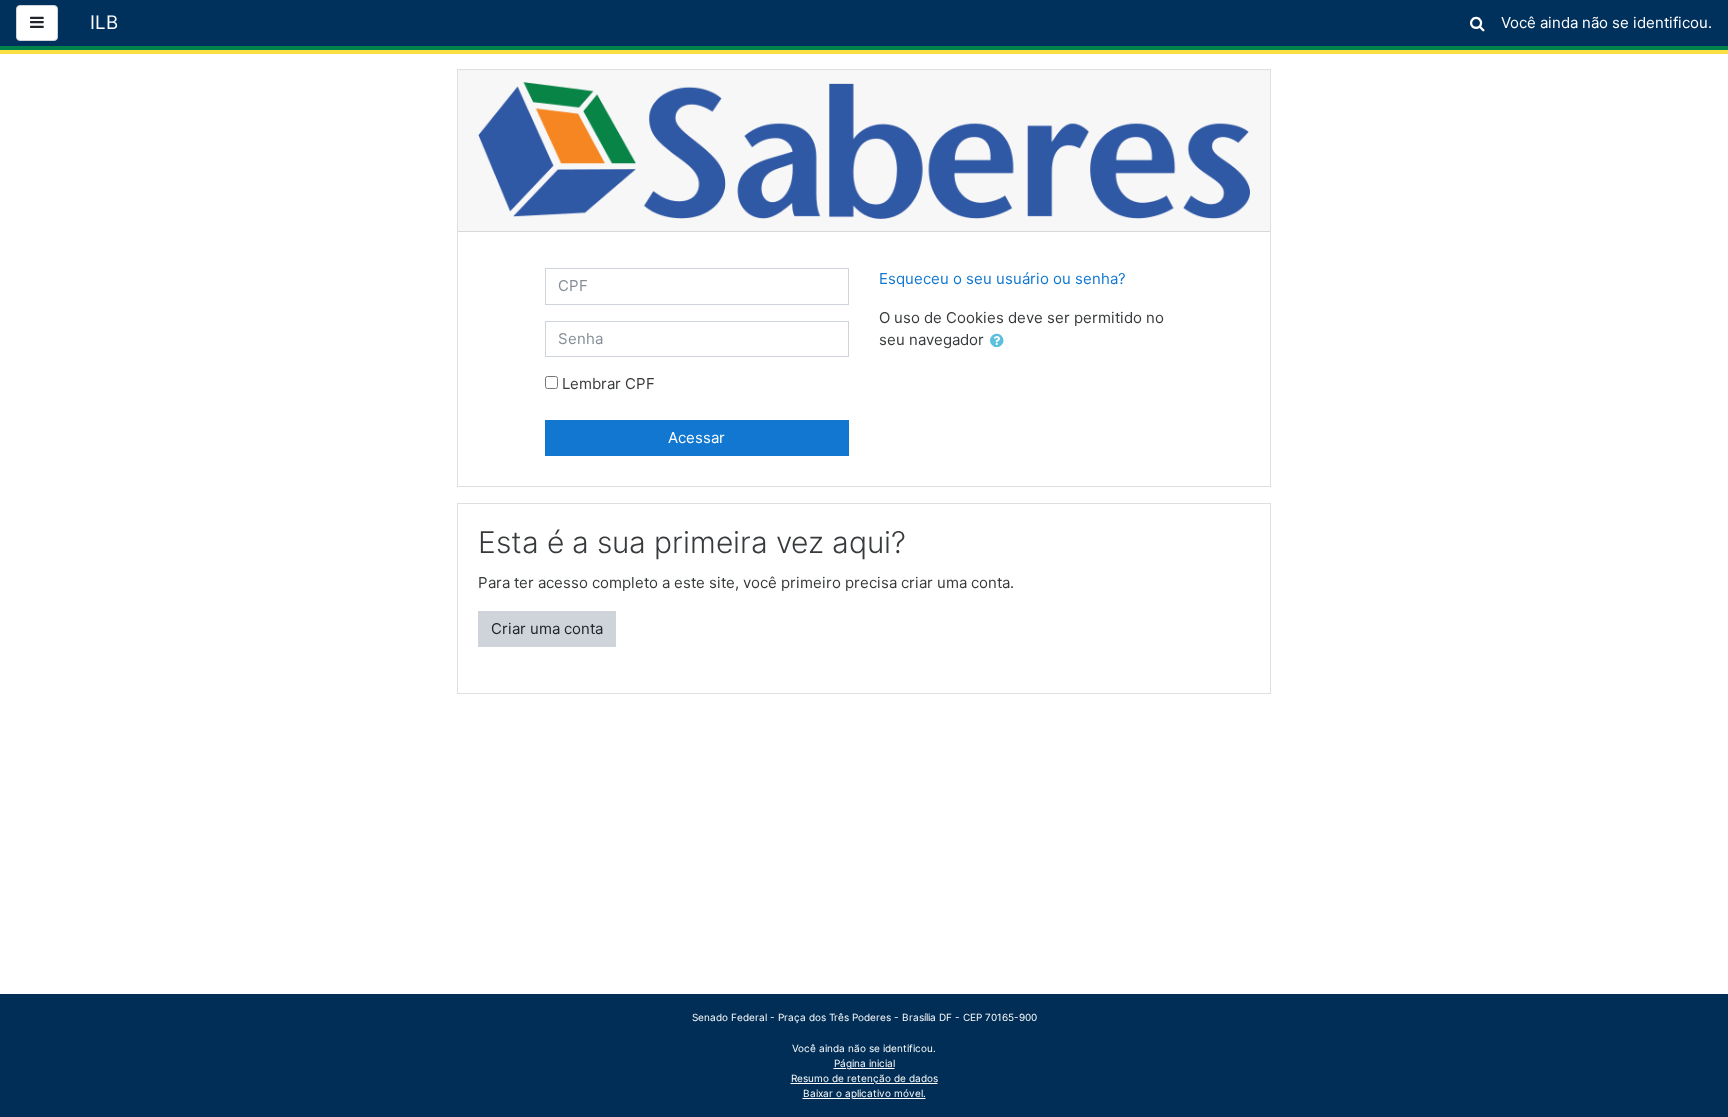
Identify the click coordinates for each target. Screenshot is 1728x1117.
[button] (1477, 20)
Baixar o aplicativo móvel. (864, 1093)
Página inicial (864, 1063)
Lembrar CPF (608, 383)
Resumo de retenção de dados (864, 1078)
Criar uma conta (547, 628)
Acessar (696, 437)
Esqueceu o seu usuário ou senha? (1002, 278)
